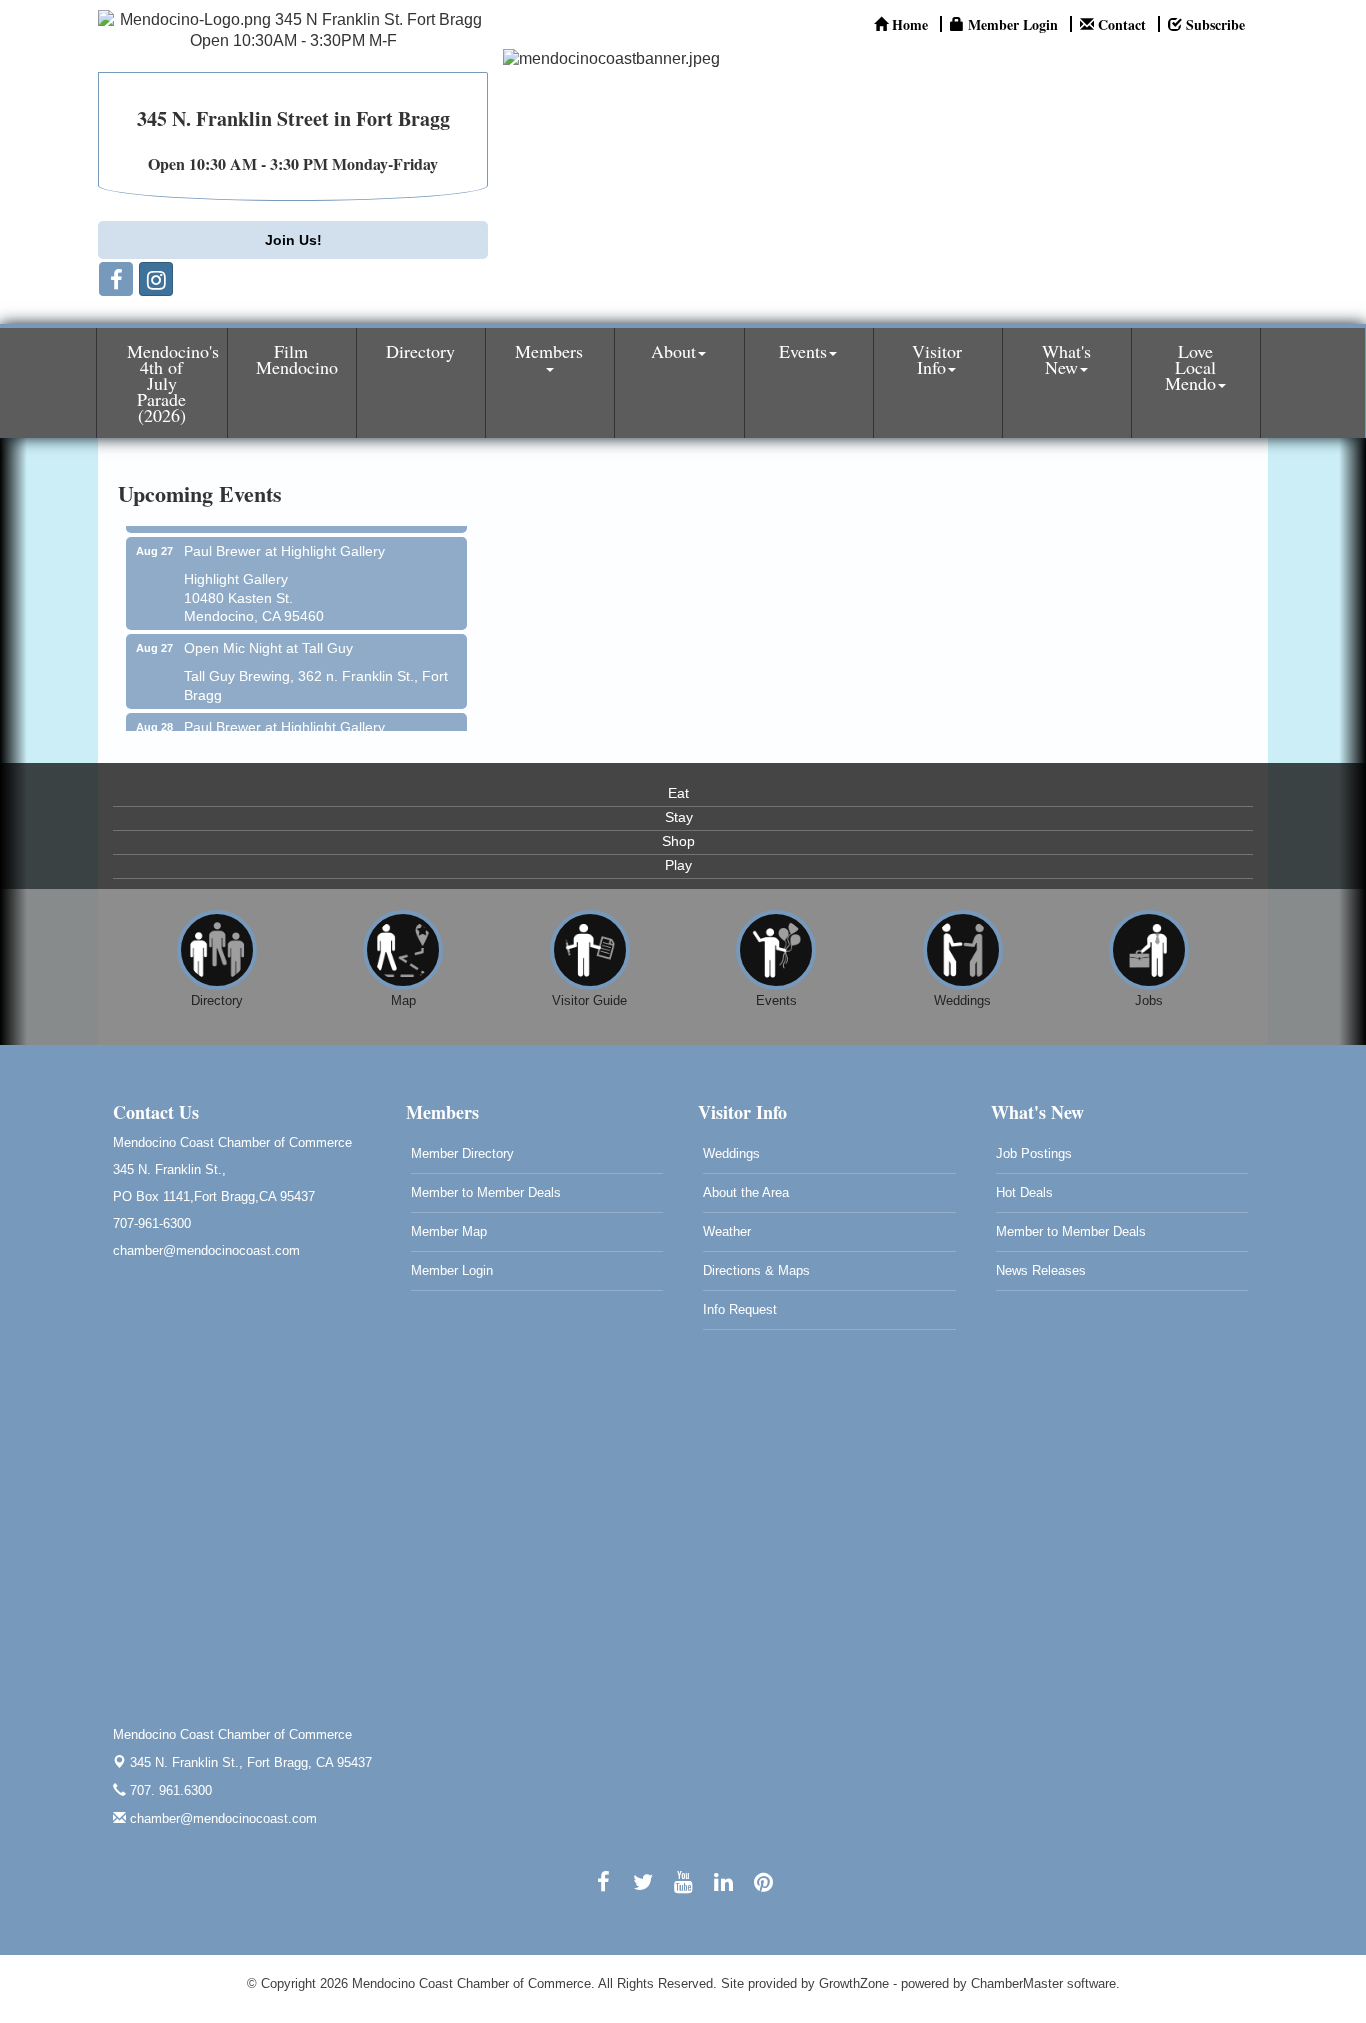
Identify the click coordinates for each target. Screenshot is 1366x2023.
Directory (420, 351)
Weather (727, 1231)
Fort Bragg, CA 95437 (251, 1762)
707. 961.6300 (169, 1790)
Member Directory (462, 1153)
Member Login (452, 1270)
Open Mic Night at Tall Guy (268, 636)
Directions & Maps (756, 1270)
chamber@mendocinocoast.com (221, 1818)
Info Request (740, 1309)
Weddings (731, 1153)
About (673, 351)
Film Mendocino (297, 359)
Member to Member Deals (486, 1192)
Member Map (449, 1231)
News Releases (1041, 1270)
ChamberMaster (1017, 1983)
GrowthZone (854, 1983)
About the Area (746, 1192)
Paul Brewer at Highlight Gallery (284, 539)
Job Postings (1034, 1153)
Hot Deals (1024, 1192)
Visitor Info (937, 359)
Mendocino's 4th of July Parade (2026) (173, 383)
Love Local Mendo (1190, 367)
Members (549, 351)
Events (803, 351)
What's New (1066, 359)
